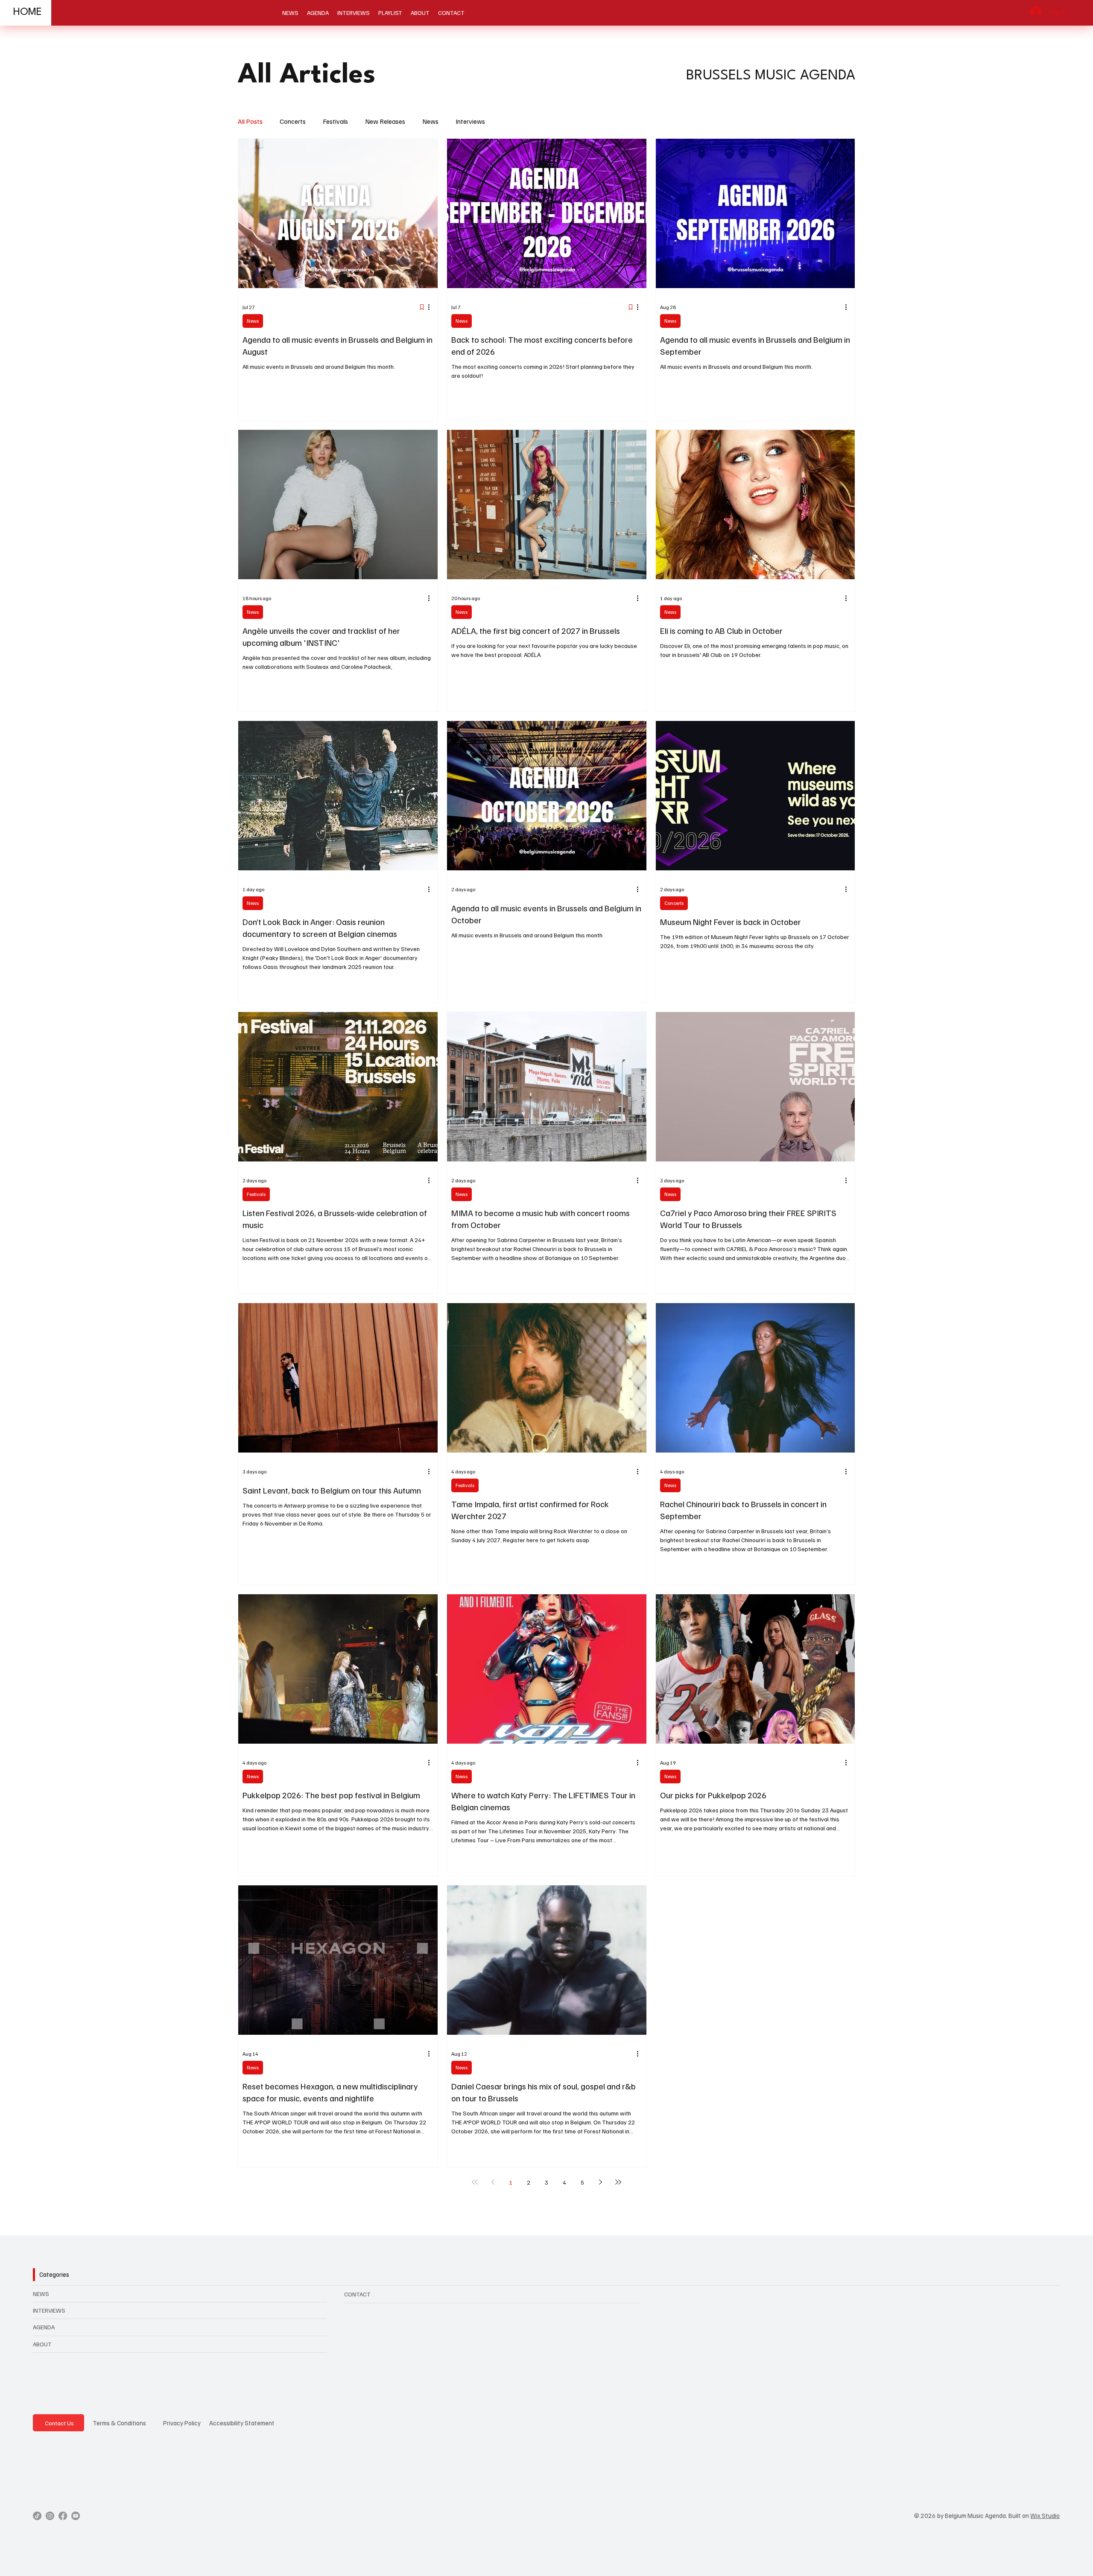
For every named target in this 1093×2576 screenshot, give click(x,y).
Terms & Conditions (119, 2423)
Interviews (470, 121)
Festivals (335, 121)
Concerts (293, 121)
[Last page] (618, 2182)
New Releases (385, 121)
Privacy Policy (182, 2423)
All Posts (250, 121)
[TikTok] (37, 2516)
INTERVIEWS (49, 2310)
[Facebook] (63, 2516)
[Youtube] (76, 2516)
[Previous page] (493, 2182)
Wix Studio (1045, 2515)
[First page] (475, 2182)
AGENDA (44, 2327)
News (430, 121)
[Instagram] (50, 2516)
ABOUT (42, 2344)
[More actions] (432, 307)
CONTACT (357, 2294)
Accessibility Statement (242, 2423)
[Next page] (600, 2182)
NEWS (41, 2294)
